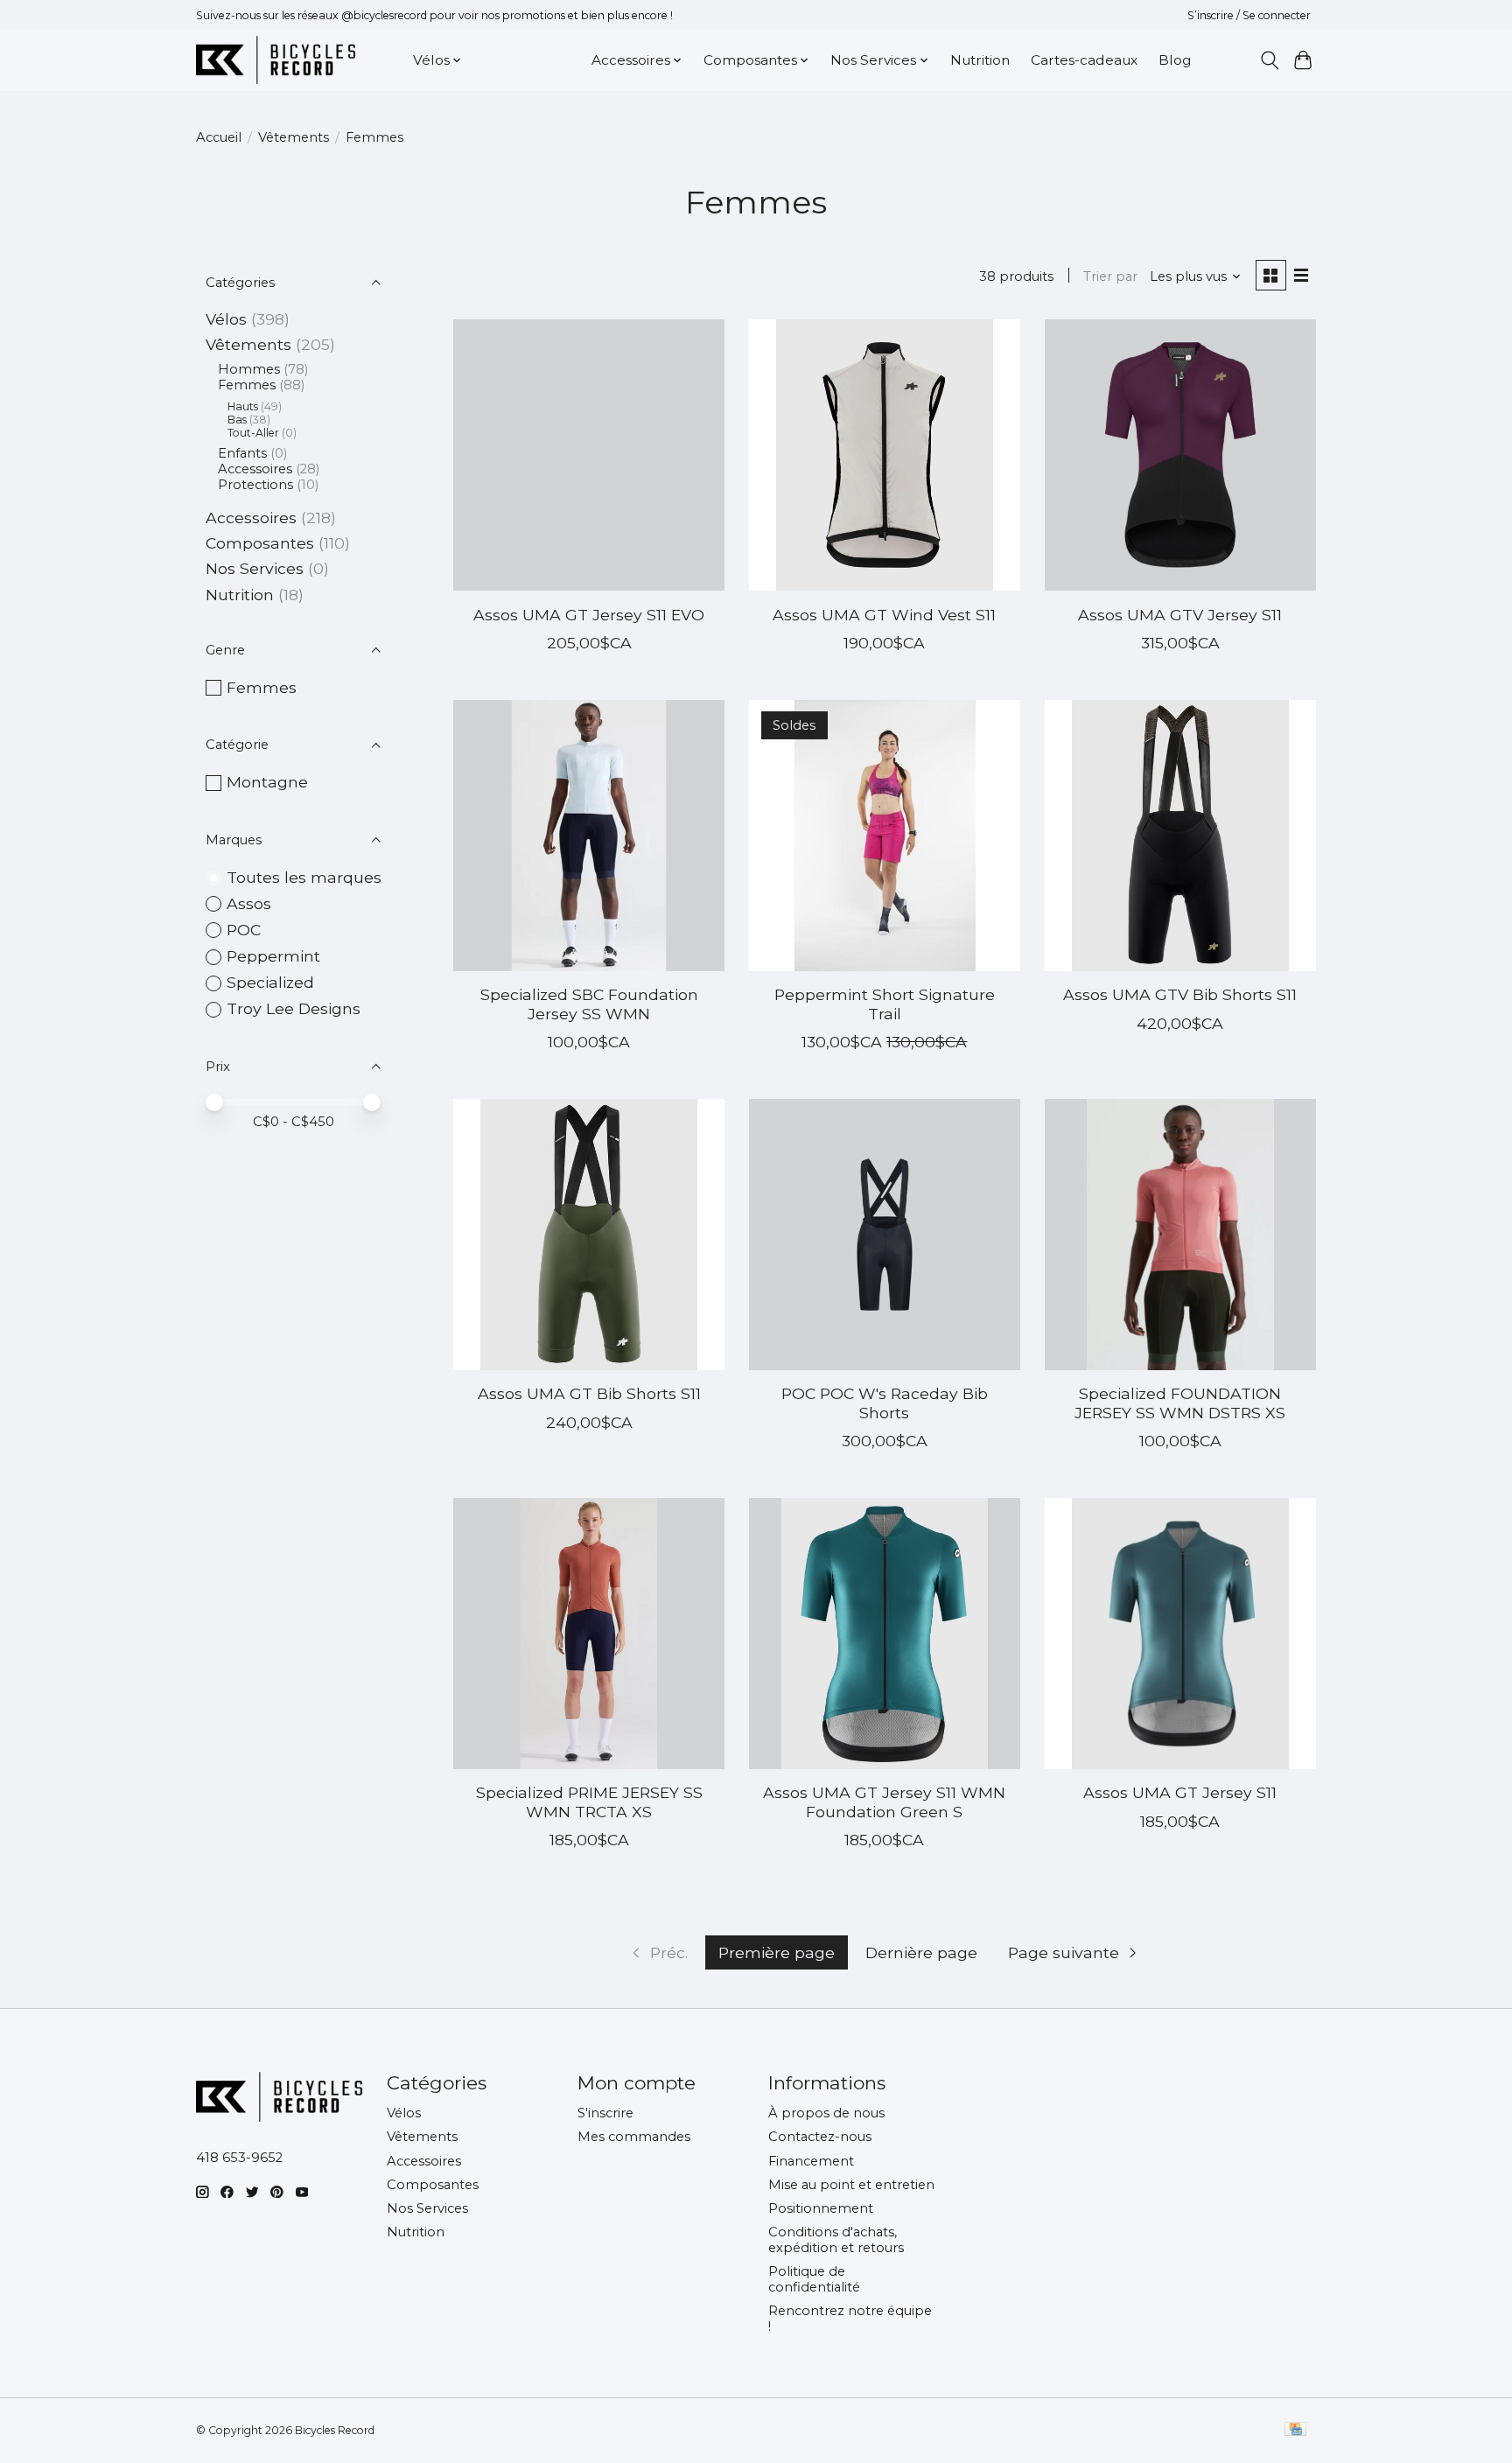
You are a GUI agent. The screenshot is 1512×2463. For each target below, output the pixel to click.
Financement (811, 2161)
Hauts (243, 406)
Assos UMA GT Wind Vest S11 (884, 615)
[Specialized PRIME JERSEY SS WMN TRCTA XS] (589, 1634)
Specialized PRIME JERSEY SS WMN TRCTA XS (589, 1802)
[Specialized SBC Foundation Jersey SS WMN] (589, 836)
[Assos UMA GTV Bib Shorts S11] (1180, 836)
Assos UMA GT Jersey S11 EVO (589, 615)
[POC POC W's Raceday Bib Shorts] (885, 1235)
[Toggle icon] (1269, 60)
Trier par (1110, 276)
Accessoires (255, 469)
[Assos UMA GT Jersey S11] (1180, 1634)
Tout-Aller (253, 433)
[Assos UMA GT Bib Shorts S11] (589, 1235)
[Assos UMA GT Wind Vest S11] (885, 455)
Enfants (242, 453)
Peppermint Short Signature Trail (885, 1004)
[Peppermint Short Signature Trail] (885, 836)
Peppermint (273, 956)
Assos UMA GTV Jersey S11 (1180, 615)
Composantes (260, 543)
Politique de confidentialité (814, 2279)
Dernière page (921, 1952)
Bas (237, 420)
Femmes (247, 385)
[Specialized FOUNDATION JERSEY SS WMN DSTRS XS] (1180, 1235)
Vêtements (294, 137)
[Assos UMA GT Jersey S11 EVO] (589, 455)
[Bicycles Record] (276, 60)
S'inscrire (605, 2113)
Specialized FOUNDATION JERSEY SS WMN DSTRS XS (1180, 1403)
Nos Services (255, 568)
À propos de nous (826, 2113)
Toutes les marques (304, 877)
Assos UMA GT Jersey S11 (1180, 1792)
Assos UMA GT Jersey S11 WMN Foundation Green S (884, 1802)
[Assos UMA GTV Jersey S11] (1180, 455)
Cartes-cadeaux (1084, 60)
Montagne (267, 782)
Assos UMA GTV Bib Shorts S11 (1180, 994)
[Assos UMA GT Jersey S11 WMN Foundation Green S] (885, 1634)
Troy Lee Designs (294, 1008)
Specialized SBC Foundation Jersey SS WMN (589, 1004)
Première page (777, 1952)
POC (244, 930)
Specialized (270, 982)
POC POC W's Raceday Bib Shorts (885, 1403)
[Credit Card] (1295, 2430)
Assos (249, 903)
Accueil (219, 137)
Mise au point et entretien (851, 2185)
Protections (255, 485)
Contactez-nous (820, 2137)
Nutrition (980, 60)
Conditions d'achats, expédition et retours (836, 2240)
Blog (1175, 60)
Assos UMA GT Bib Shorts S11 (589, 1393)
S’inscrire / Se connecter (1249, 15)
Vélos (226, 319)
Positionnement (821, 2208)
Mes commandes (634, 2137)
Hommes (249, 369)
